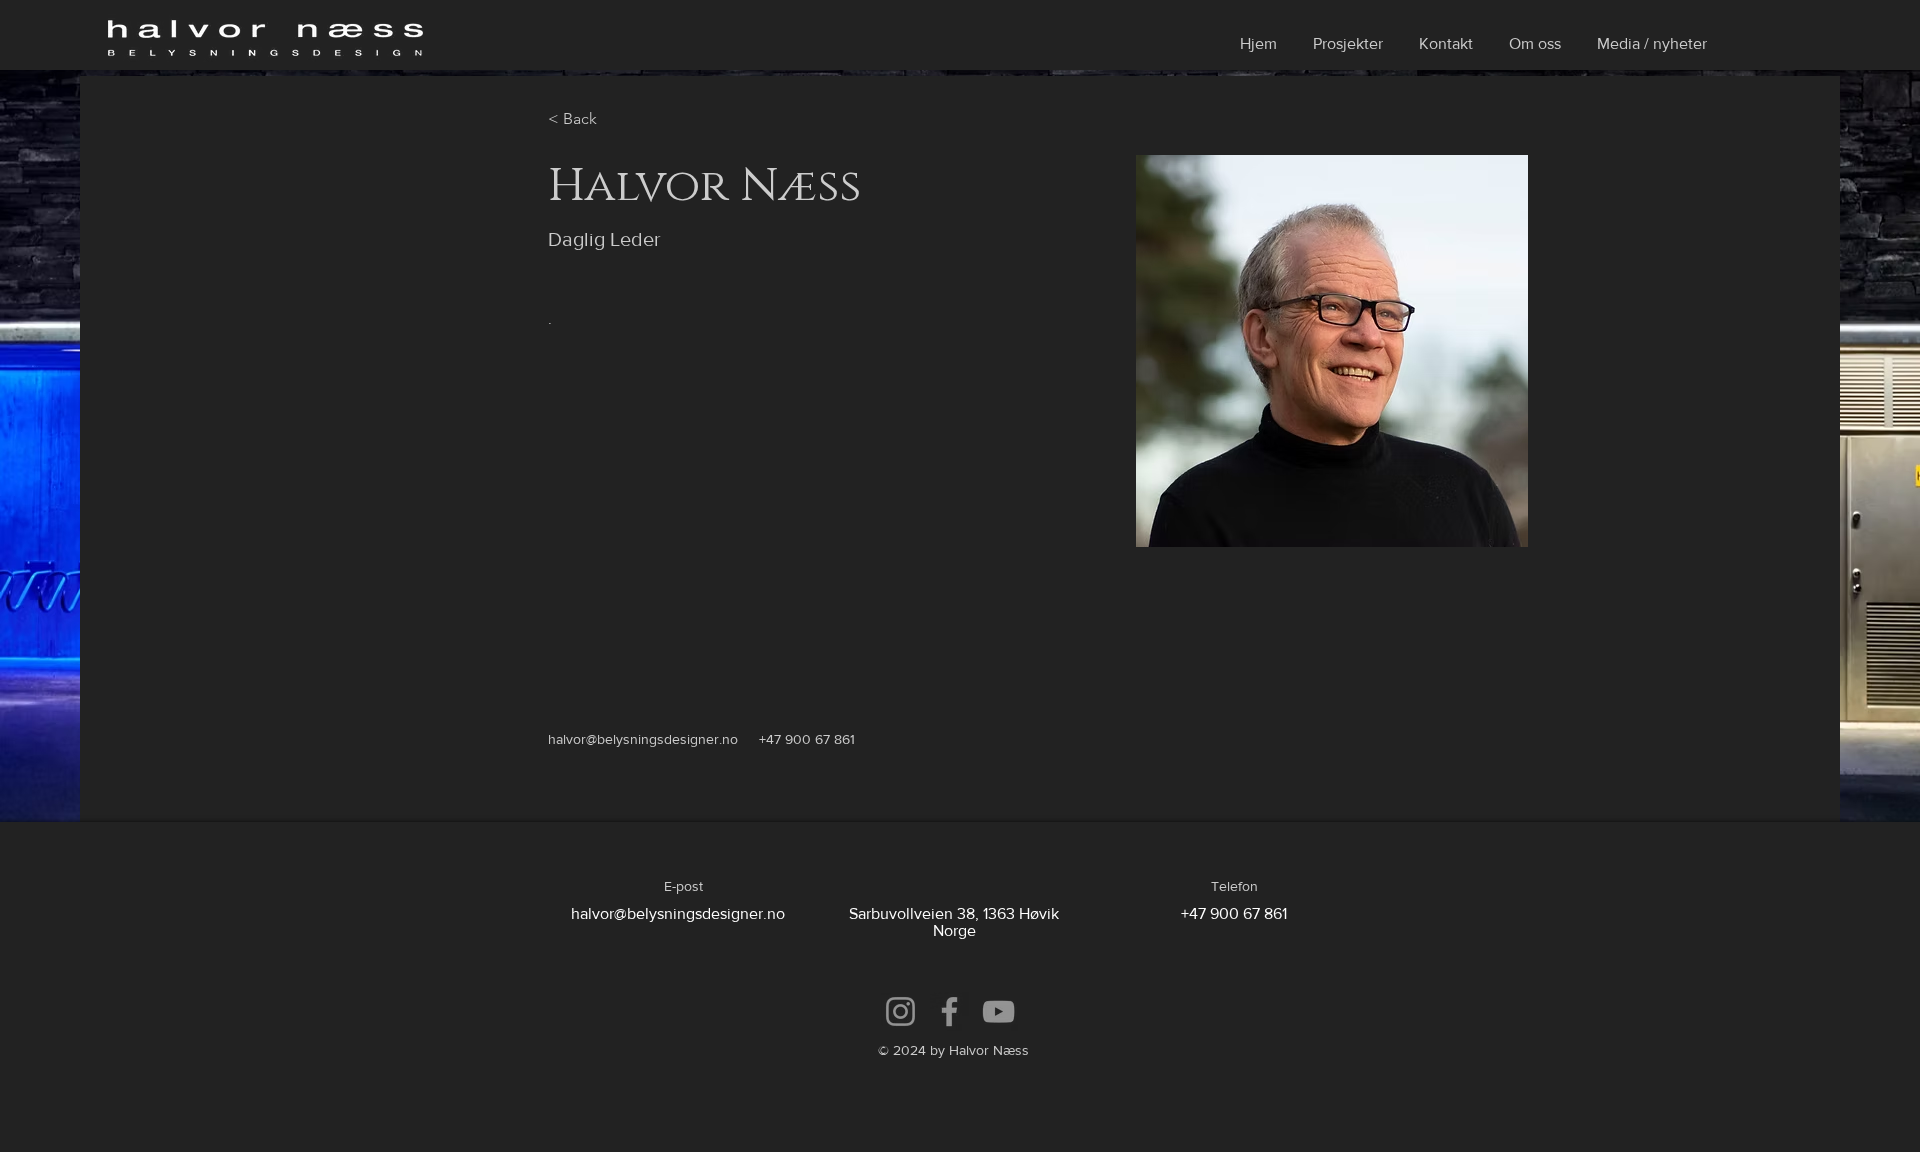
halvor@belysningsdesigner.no (643, 739)
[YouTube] (998, 1011)
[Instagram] (900, 1011)
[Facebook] (949, 1011)
